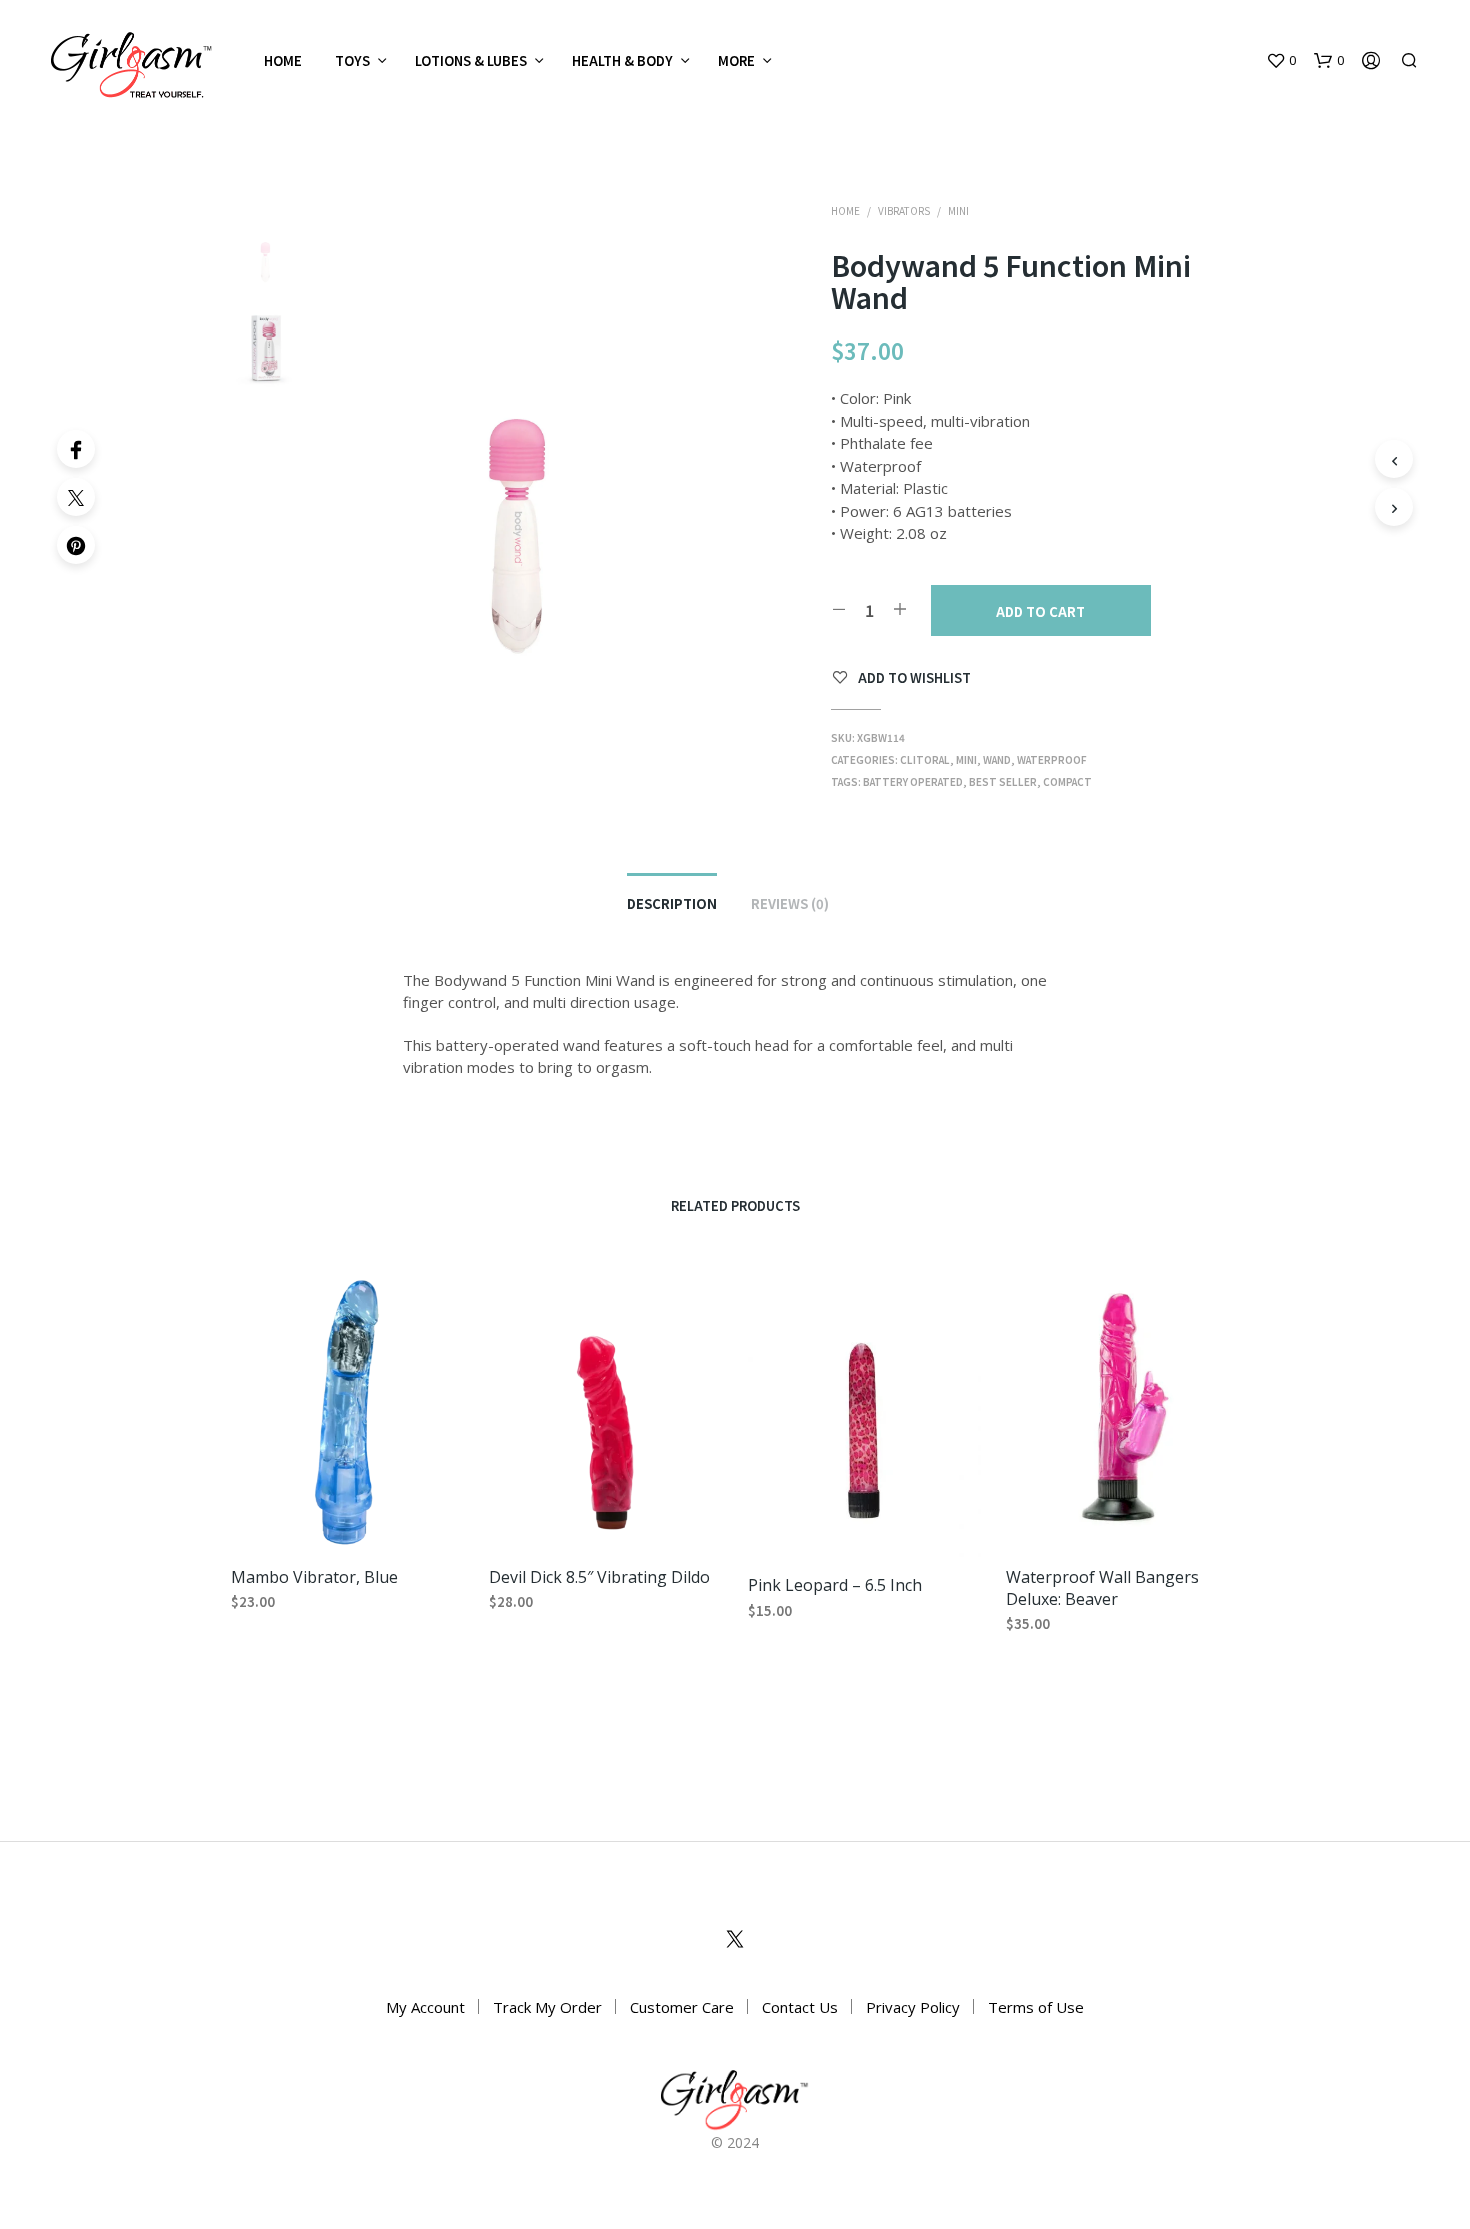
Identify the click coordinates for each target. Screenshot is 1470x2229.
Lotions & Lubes (471, 60)
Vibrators (904, 210)
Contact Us (800, 2007)
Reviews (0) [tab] (790, 903)
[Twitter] (76, 497)
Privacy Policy (913, 2007)
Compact (1067, 781)
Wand (997, 759)
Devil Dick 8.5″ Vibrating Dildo (599, 1576)
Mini (958, 210)
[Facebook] (76, 449)
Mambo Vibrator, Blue (314, 1576)
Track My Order (547, 2007)
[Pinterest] (76, 545)
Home (283, 60)
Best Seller (1003, 781)
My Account (425, 2007)
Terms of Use (1036, 2007)
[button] (1281, 61)
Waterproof (1052, 759)
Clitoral (925, 759)
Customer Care (682, 2007)
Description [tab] (672, 903)
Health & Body (622, 60)
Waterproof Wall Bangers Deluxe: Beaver (1102, 1587)
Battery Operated (913, 781)
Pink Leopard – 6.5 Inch (835, 1585)
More (736, 60)
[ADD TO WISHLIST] (348, 1518)
